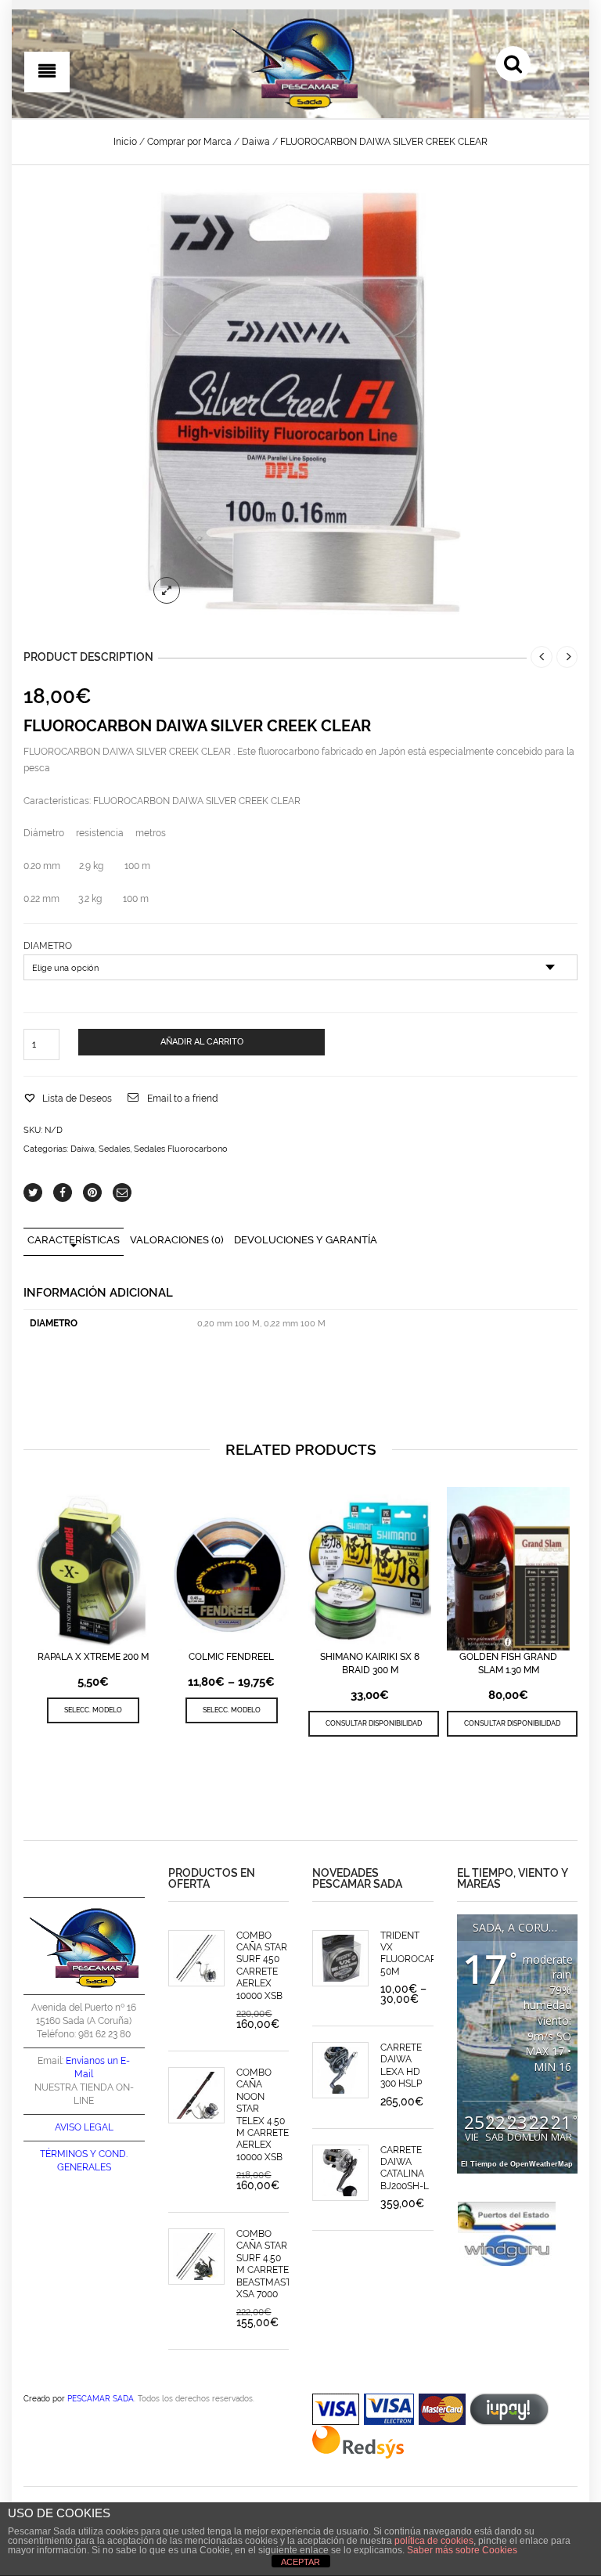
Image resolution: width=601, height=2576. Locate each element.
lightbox (167, 590)
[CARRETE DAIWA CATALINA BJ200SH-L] (340, 2173)
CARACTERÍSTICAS (74, 1240)
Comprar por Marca (189, 142)
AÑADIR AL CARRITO (202, 1042)
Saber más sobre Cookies (462, 2550)
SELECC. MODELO (93, 1710)
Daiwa (256, 142)
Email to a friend (182, 1099)
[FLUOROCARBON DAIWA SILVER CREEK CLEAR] (300, 403)
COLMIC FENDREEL (231, 1657)
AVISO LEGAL (84, 2127)
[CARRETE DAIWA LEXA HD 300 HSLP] (340, 2070)
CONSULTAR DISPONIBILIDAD (374, 1723)
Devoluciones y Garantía (306, 1240)
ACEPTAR (300, 2562)
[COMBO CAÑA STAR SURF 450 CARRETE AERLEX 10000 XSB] (196, 1958)
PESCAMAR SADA (101, 2398)
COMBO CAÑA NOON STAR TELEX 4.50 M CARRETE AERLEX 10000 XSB (263, 2115)
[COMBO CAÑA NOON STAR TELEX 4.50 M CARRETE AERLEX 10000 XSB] (196, 2095)
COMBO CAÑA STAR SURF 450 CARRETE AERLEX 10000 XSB (262, 1966)
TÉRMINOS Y (68, 2154)
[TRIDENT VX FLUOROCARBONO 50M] (340, 1958)
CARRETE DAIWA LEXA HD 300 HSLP (401, 2065)
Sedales (114, 1149)
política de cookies (434, 2541)
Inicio (125, 142)
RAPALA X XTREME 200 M (93, 1657)
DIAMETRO (48, 946)
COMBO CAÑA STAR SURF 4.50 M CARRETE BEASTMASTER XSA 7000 (270, 2264)
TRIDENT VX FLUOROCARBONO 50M (422, 1954)
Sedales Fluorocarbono (181, 1149)
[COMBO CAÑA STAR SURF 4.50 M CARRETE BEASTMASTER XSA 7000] (196, 2257)
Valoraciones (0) (177, 1240)
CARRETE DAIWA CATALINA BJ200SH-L (405, 2168)
